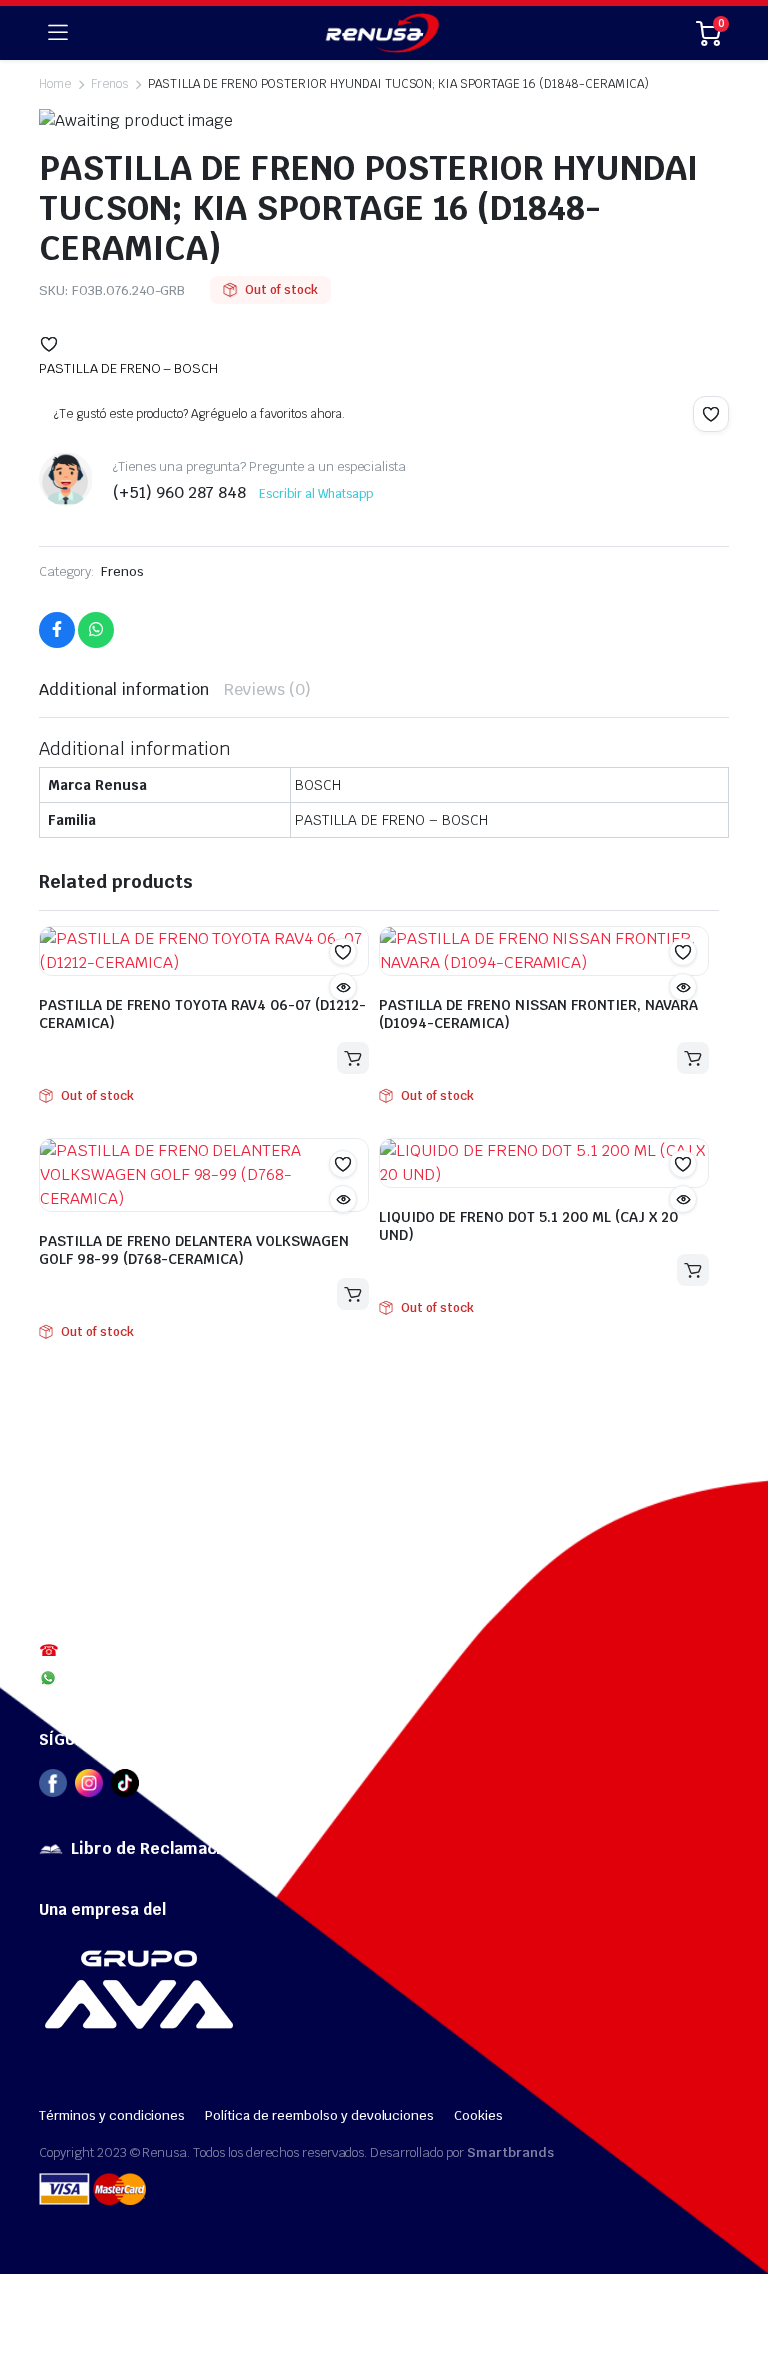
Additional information (124, 689)
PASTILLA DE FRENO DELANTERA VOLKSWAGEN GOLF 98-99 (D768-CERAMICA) (194, 1250)
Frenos (122, 571)
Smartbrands (510, 2152)
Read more (353, 1058)
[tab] (124, 690)
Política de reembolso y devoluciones (319, 2115)
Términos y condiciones (112, 2115)
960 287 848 (105, 1677)
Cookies (478, 2115)
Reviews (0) (267, 689)
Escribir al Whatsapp (315, 494)
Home (55, 84)
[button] (49, 344)
